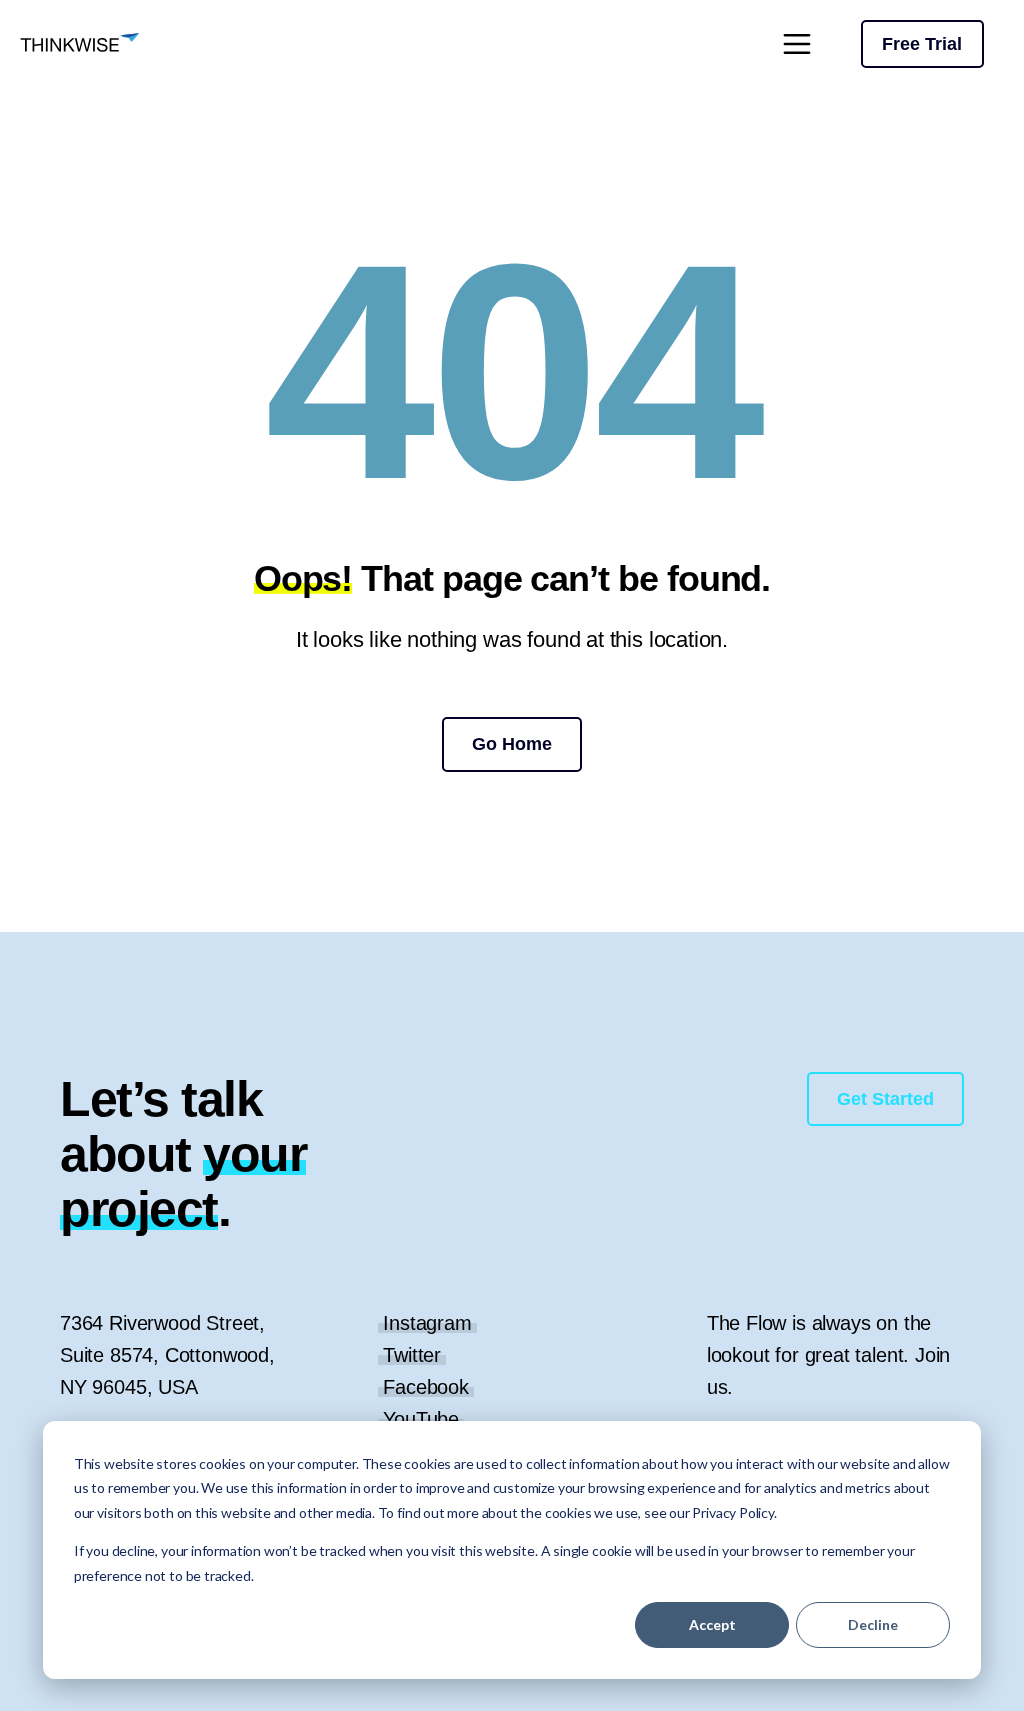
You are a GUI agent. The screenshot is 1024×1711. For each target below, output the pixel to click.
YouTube (421, 1419)
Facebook (426, 1387)
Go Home (512, 744)
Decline (873, 1624)
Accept (712, 1624)
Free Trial (922, 44)
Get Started (885, 1099)
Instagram (427, 1323)
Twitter (412, 1355)
